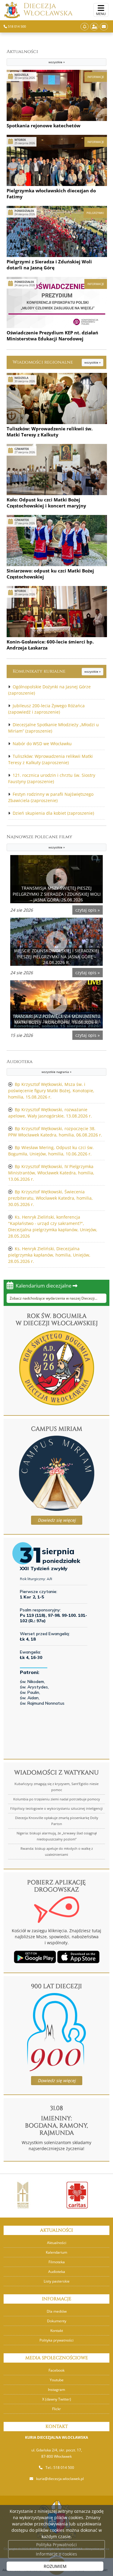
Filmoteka (57, 2262)
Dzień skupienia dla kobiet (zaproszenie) (53, 813)
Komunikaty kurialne (56, 671)
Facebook (56, 2370)
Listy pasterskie (57, 2281)
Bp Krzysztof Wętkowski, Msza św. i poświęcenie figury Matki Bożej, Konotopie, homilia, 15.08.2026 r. (51, 1091)
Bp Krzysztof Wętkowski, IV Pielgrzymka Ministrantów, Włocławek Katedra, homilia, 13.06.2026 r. (51, 1173)
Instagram (56, 2390)
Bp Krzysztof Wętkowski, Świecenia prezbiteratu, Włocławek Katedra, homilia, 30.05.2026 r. (50, 1198)
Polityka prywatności (56, 2340)
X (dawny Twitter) (57, 2399)
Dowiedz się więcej (57, 1520)
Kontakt (57, 2331)
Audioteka (39, 1066)
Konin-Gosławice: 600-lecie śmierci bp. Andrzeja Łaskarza (50, 645)
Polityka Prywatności (56, 2545)
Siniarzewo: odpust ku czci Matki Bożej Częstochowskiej (50, 574)
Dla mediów (57, 2311)
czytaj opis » (88, 910)
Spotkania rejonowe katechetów (44, 126)
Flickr (56, 2409)
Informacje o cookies (56, 2554)
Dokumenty (57, 2321)
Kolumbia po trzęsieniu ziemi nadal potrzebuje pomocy (57, 1799)
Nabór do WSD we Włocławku (42, 744)
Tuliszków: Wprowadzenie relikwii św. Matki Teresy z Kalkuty (50, 432)
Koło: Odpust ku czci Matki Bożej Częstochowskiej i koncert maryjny (46, 503)
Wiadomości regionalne (56, 362)
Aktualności (36, 56)
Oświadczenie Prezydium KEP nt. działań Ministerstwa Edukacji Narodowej (52, 336)
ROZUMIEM (55, 2566)
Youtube (57, 2380)
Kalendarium (56, 2252)
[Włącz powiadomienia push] (85, 27)
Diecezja (48, 10)
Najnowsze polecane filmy (39, 842)
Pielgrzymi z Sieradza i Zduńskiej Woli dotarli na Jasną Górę (49, 265)
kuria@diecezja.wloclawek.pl (60, 2479)
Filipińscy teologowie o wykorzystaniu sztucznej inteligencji (56, 1808)
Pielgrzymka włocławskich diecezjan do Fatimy (51, 194)
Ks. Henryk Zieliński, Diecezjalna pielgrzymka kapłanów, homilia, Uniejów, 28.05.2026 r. (49, 1255)
